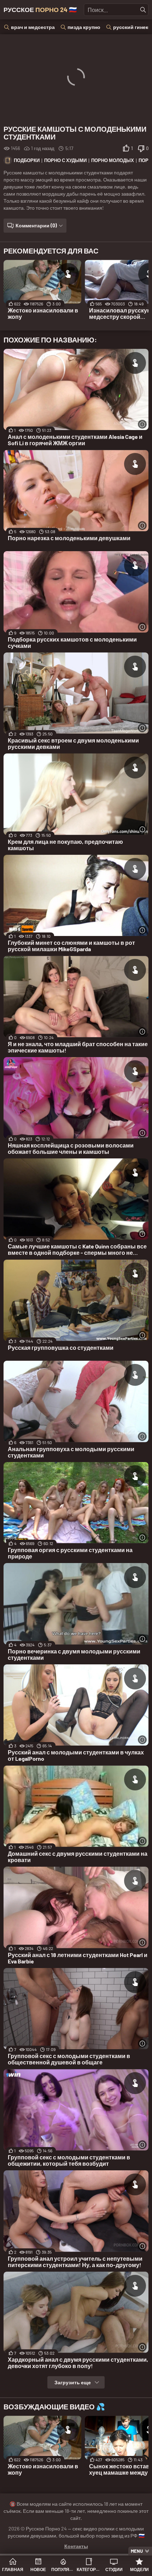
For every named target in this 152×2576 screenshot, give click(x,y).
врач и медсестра (33, 27)
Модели (139, 2569)
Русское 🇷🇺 (40, 10)
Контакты (76, 2546)
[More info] (142, 424)
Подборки (27, 160)
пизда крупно (84, 27)
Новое (38, 2569)
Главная (13, 2569)
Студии (114, 2569)
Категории (89, 2569)
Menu (137, 2551)
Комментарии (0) (36, 225)
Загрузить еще (73, 2382)
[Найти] (143, 10)
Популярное (63, 2569)
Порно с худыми (65, 160)
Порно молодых (113, 160)
